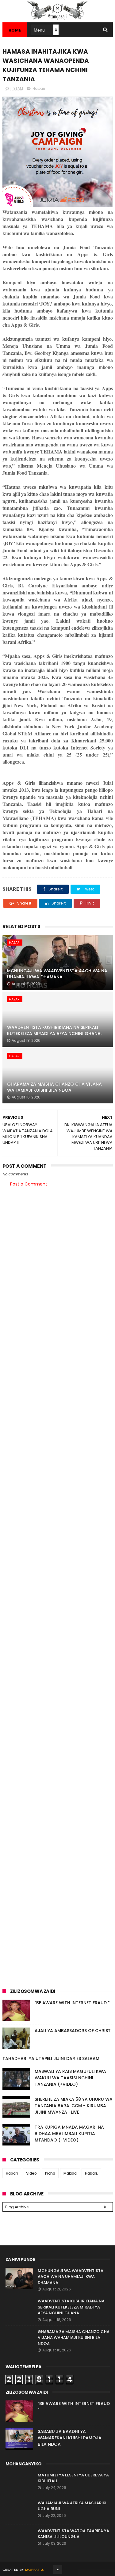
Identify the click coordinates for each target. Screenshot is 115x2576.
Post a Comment (29, 1184)
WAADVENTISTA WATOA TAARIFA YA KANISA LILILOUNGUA (73, 2534)
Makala (70, 2173)
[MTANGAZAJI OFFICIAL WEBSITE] (58, 19)
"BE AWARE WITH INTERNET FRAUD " (72, 2003)
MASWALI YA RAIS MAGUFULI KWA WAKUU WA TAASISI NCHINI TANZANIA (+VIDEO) (70, 2078)
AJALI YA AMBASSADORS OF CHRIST (73, 2031)
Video (31, 2173)
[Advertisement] (57, 1254)
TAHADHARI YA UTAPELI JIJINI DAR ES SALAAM (51, 2058)
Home (15, 30)
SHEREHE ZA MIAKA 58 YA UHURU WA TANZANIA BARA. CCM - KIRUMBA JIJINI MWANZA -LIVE (74, 2106)
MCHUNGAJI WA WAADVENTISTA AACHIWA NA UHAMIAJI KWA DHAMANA (57, 974)
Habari (39, 88)
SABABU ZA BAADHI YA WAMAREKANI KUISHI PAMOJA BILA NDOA (70, 2438)
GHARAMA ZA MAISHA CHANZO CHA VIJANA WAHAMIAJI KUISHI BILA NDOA (54, 1087)
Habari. (91, 2173)
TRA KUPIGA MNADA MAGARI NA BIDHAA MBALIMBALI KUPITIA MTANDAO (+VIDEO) (69, 2134)
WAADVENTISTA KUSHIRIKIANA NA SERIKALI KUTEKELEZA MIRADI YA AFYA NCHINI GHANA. (54, 1030)
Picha (50, 2173)
